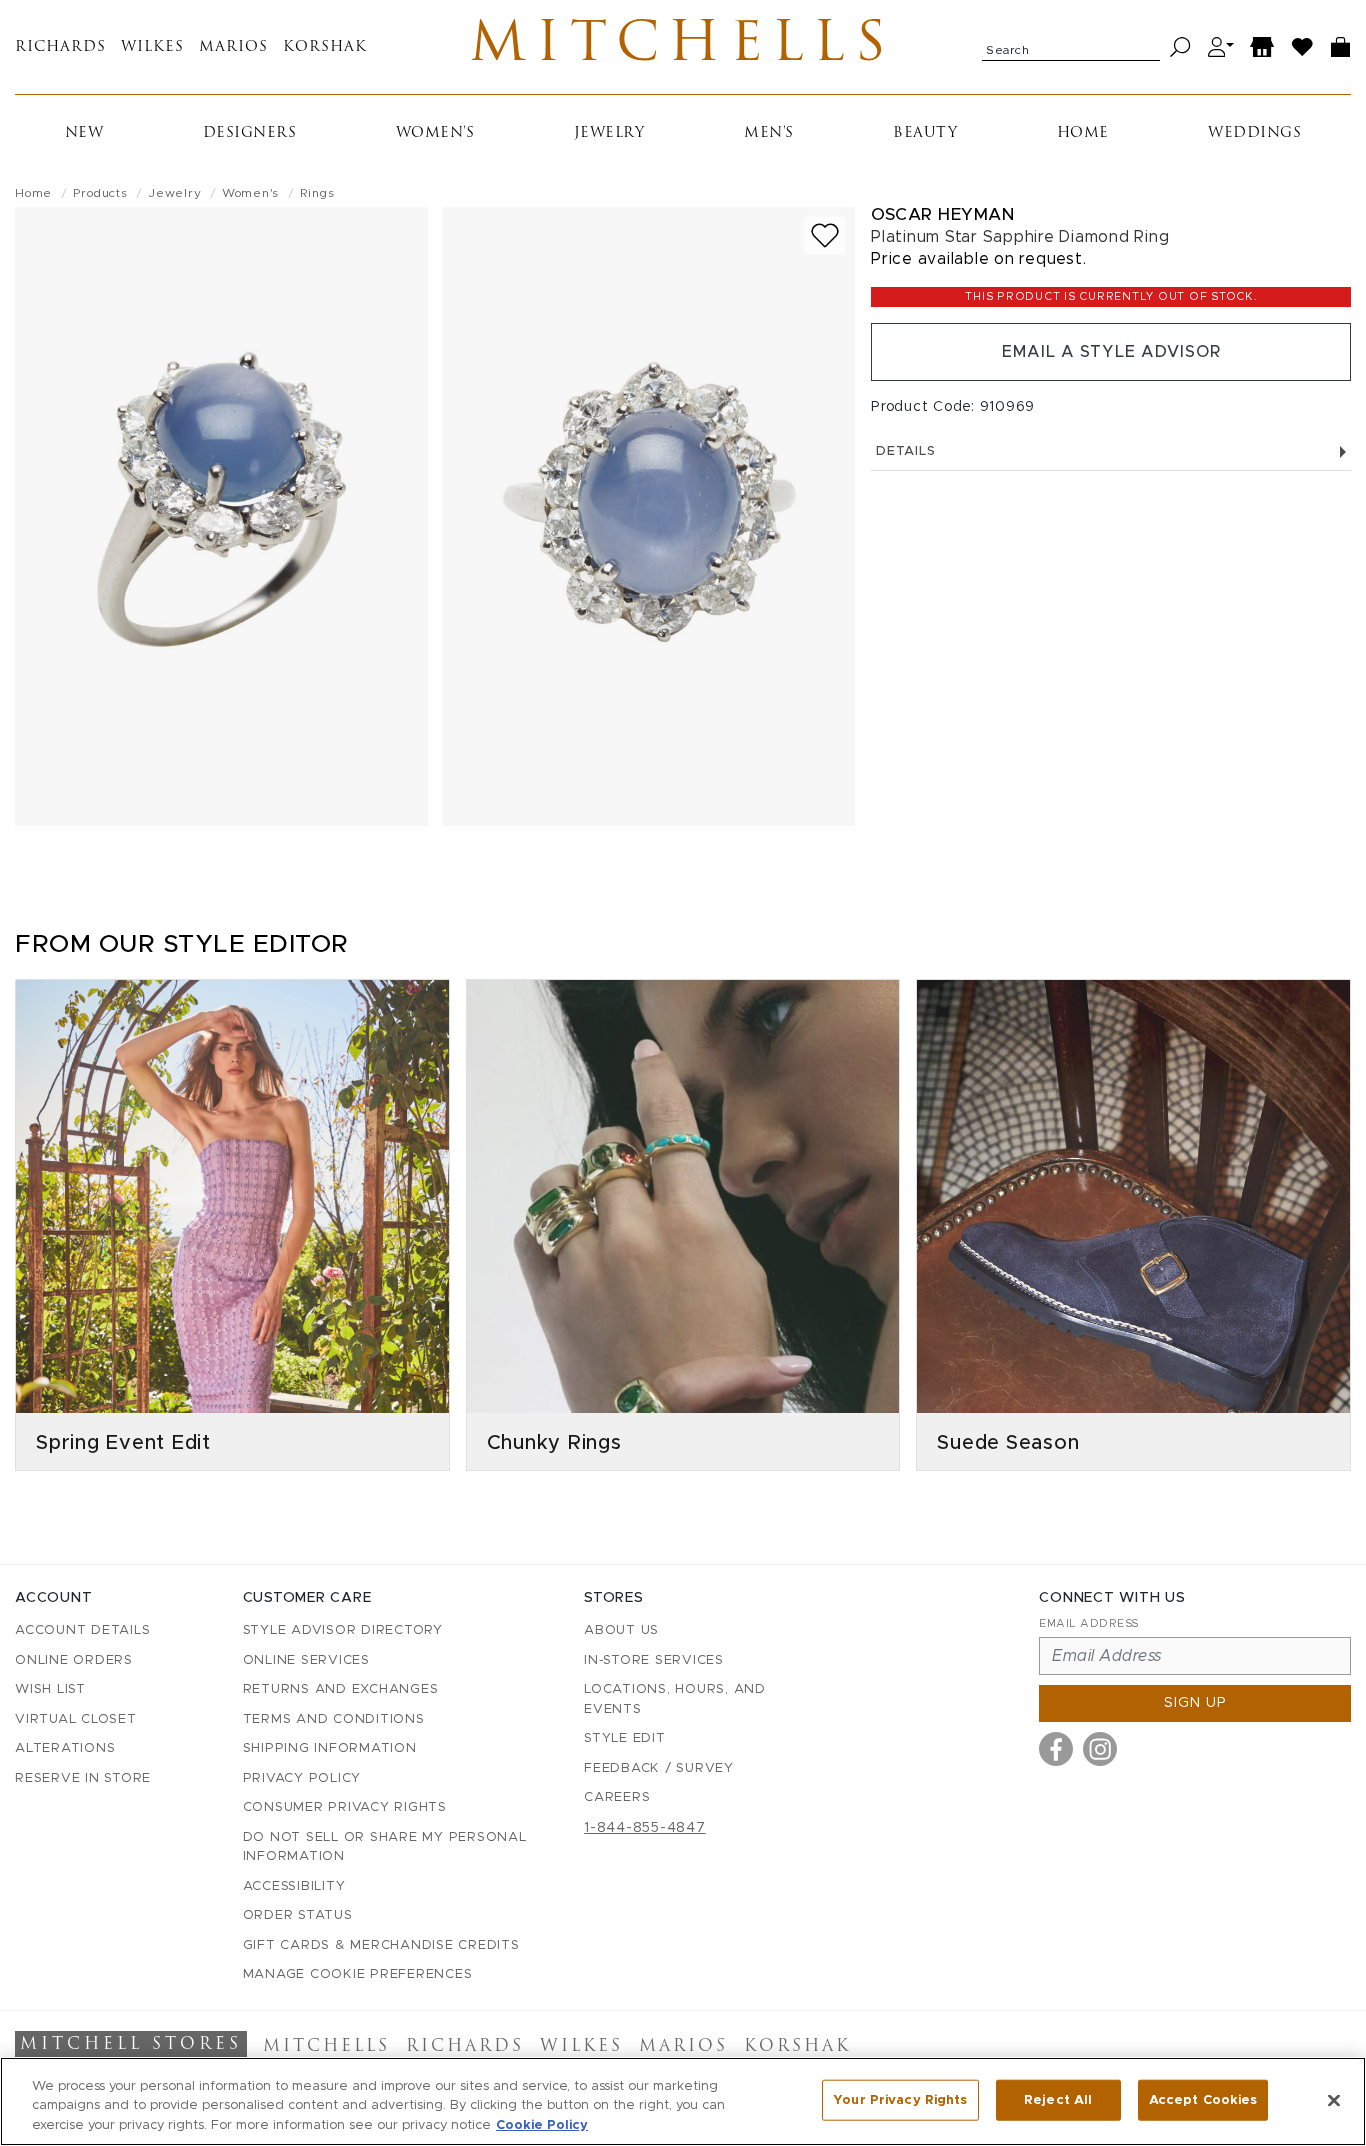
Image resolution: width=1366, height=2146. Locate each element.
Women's (435, 133)
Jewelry (609, 133)
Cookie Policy (542, 2125)
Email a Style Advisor (1111, 352)
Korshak (325, 47)
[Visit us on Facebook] (1056, 1749)
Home (1083, 133)
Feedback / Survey (659, 1768)
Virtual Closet (76, 1719)
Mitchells (682, 47)
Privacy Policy (302, 1778)
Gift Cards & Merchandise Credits (381, 1945)
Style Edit (625, 1738)
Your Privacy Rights (900, 2099)
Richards (60, 47)
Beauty (925, 133)
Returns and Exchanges (341, 1689)
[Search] (1180, 47)
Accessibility (294, 1886)
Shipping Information (330, 1748)
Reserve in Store (83, 1778)
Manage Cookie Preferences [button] (358, 1974)
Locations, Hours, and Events (675, 1699)
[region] (683, 2101)
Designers (250, 133)
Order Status (298, 1915)
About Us (621, 1630)
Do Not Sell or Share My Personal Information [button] (385, 1847)
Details (905, 451)
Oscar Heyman (942, 214)
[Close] (1334, 2100)
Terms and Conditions (334, 1719)
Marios (233, 47)
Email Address (1089, 1623)
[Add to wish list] (825, 235)
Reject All (1058, 2099)
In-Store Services (654, 1660)
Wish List (50, 1689)
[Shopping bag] (1341, 47)
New (84, 133)
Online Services (306, 1660)
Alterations (65, 1748)
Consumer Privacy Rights (345, 1807)
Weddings (1254, 133)
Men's (769, 133)
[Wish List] (1303, 47)
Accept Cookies (1203, 2099)
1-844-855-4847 (645, 1828)
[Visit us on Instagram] (1100, 1749)
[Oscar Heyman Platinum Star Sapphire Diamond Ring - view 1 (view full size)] (221, 516)
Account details (82, 1630)
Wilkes (152, 47)
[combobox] (1071, 47)
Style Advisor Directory (343, 1630)
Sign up (1195, 1703)
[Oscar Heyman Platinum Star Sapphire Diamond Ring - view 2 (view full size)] (649, 516)
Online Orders (74, 1660)
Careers (617, 1797)
